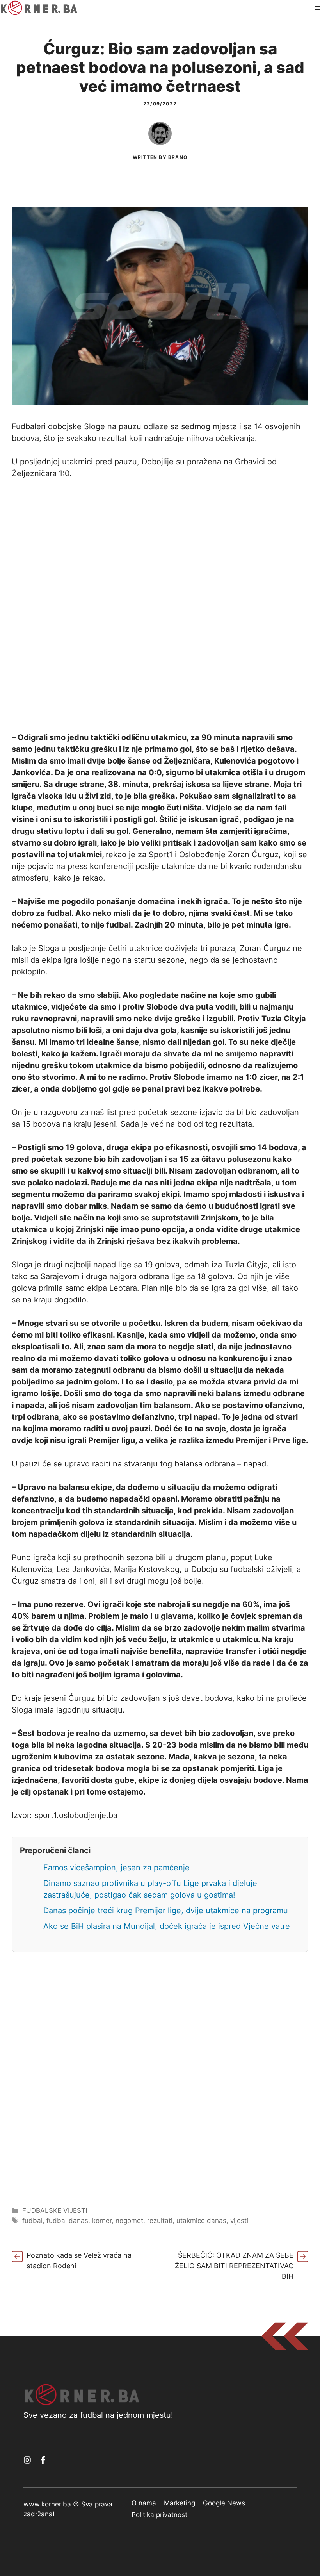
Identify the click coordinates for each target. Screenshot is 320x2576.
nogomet (129, 2221)
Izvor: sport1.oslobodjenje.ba (65, 1815)
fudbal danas (67, 2221)
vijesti (239, 2221)
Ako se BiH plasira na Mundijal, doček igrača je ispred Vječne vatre (167, 1926)
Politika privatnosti (160, 2515)
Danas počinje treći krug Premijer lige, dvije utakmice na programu (166, 1911)
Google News (224, 2503)
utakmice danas (201, 2221)
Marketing (180, 2503)
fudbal (32, 2221)
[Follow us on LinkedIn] (43, 2460)
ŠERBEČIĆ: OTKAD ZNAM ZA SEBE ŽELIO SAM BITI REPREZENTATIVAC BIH (234, 2266)
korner (102, 2221)
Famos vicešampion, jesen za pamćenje (116, 1868)
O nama (144, 2503)
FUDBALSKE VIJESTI (55, 2210)
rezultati (160, 2221)
